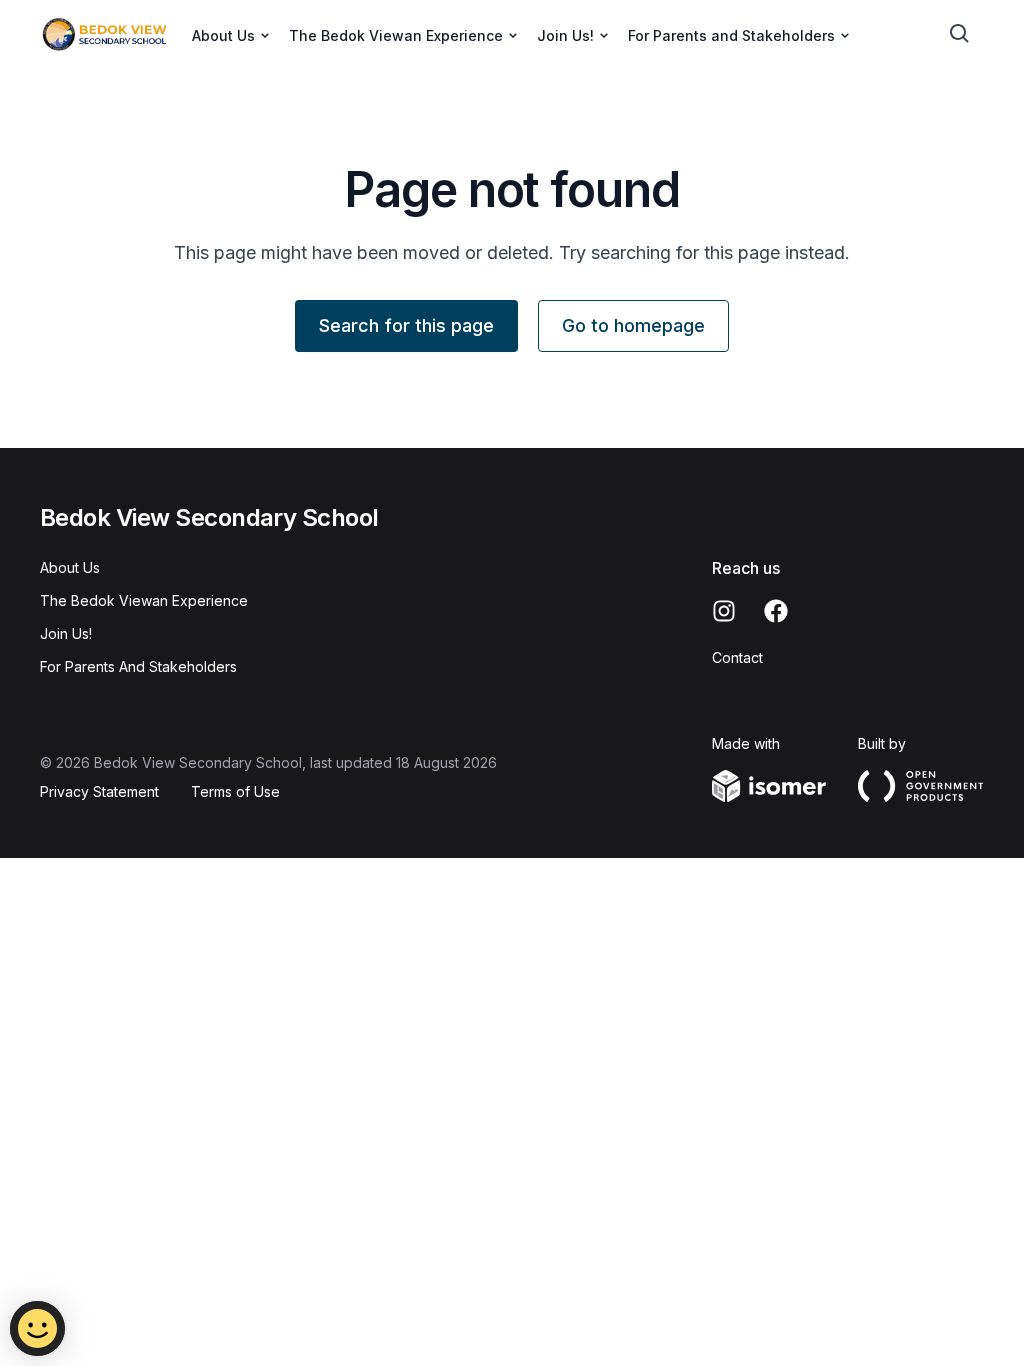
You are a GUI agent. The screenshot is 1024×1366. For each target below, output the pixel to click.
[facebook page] (776, 611)
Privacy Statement (99, 791)
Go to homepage (633, 325)
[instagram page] (724, 611)
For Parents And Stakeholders (138, 666)
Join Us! (66, 633)
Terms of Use (235, 791)
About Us (70, 567)
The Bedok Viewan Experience (144, 600)
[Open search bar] (960, 34)
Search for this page (406, 325)
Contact (737, 657)
